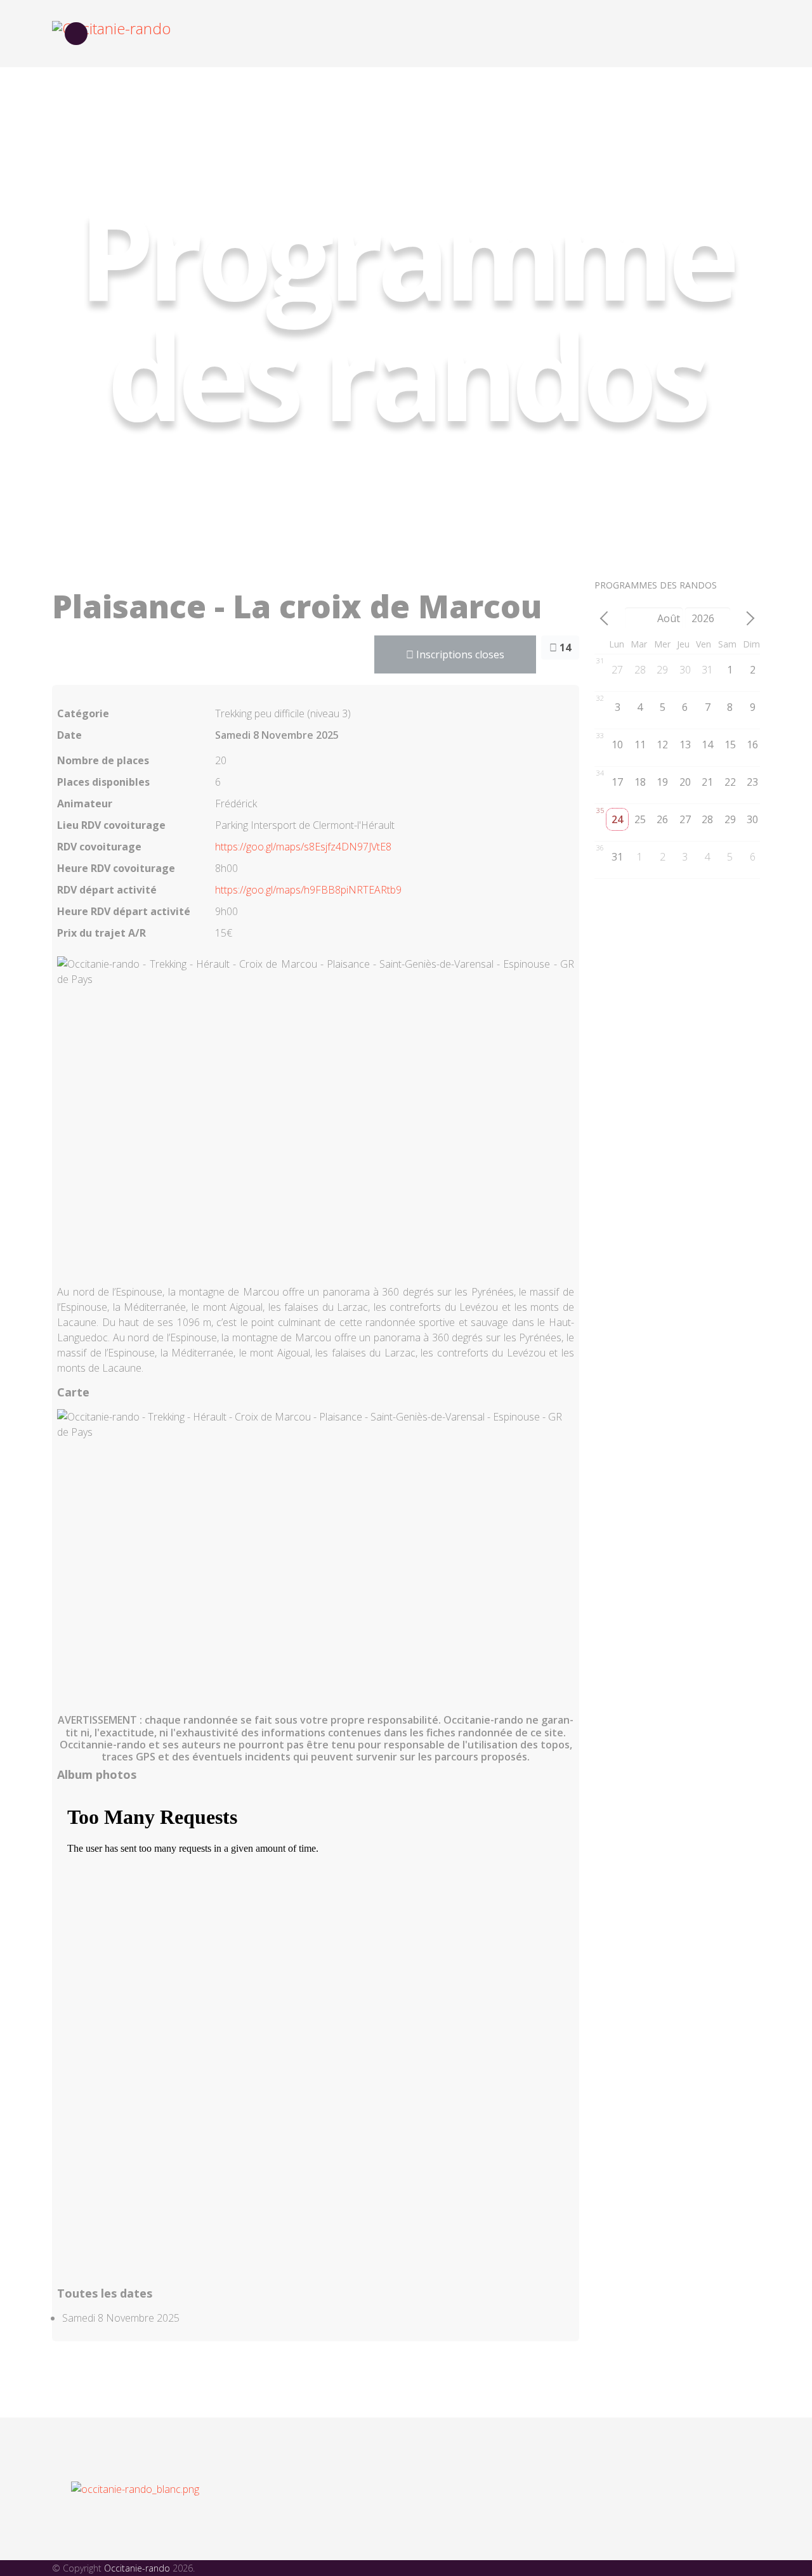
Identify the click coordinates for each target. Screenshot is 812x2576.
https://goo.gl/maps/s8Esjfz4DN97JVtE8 (303, 847)
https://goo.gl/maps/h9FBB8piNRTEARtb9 (308, 890)
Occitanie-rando (137, 2568)
